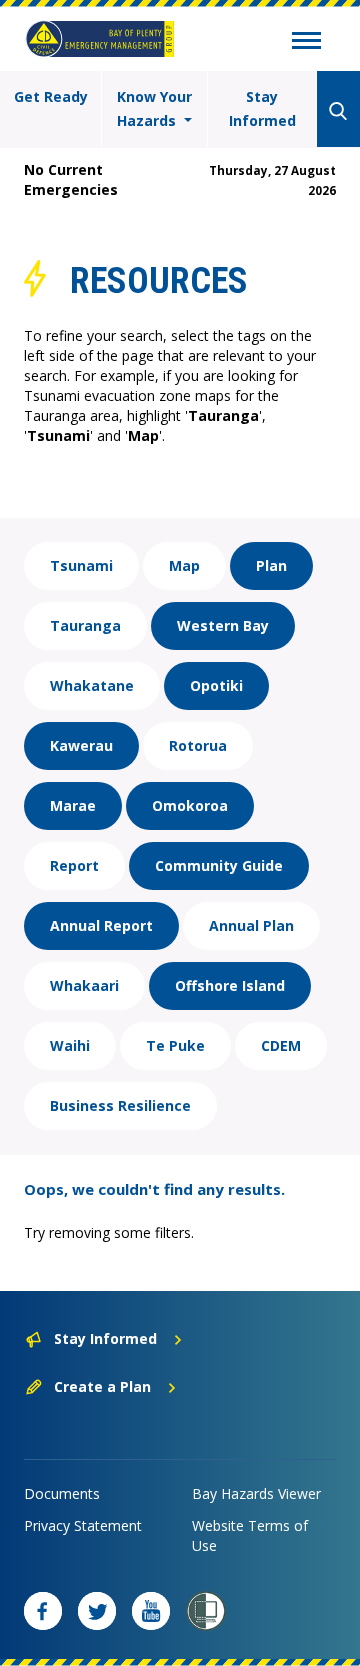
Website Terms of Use (250, 1535)
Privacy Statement (83, 1525)
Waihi (70, 1045)
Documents (62, 1493)
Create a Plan (102, 1386)
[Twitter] (97, 1611)
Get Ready (51, 96)
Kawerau (81, 745)
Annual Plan (251, 925)
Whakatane (92, 685)
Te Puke (175, 1045)
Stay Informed (262, 108)
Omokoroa (190, 805)
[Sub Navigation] (306, 43)
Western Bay (223, 625)
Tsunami (81, 565)
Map (184, 565)
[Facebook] (43, 1611)
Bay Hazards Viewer (256, 1493)
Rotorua (198, 745)
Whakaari (84, 985)
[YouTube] (151, 1611)
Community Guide (219, 865)
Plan (271, 565)
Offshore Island (230, 985)
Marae (73, 805)
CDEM (281, 1045)
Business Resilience (120, 1105)
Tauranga (85, 625)
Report (74, 865)
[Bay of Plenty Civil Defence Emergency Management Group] (100, 39)
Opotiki (216, 685)
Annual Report (101, 925)
